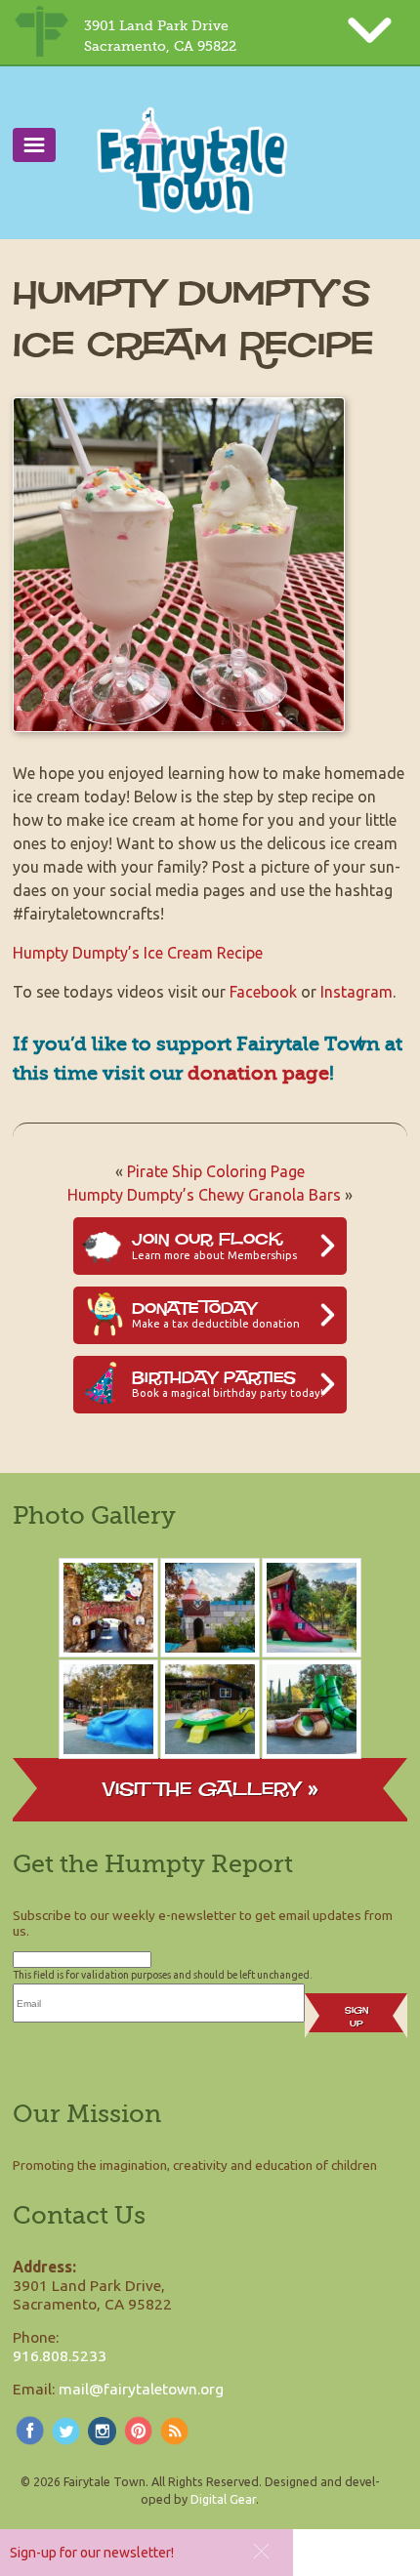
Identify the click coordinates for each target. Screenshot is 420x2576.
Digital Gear (223, 2499)
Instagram (357, 992)
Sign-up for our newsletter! (92, 2553)
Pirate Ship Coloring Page (216, 1171)
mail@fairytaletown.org (141, 2389)
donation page (258, 1073)
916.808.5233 (60, 2355)
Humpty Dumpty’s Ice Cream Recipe (138, 953)
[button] (261, 2551)
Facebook (263, 992)
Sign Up (357, 2017)
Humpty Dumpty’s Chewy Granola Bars (204, 1195)
